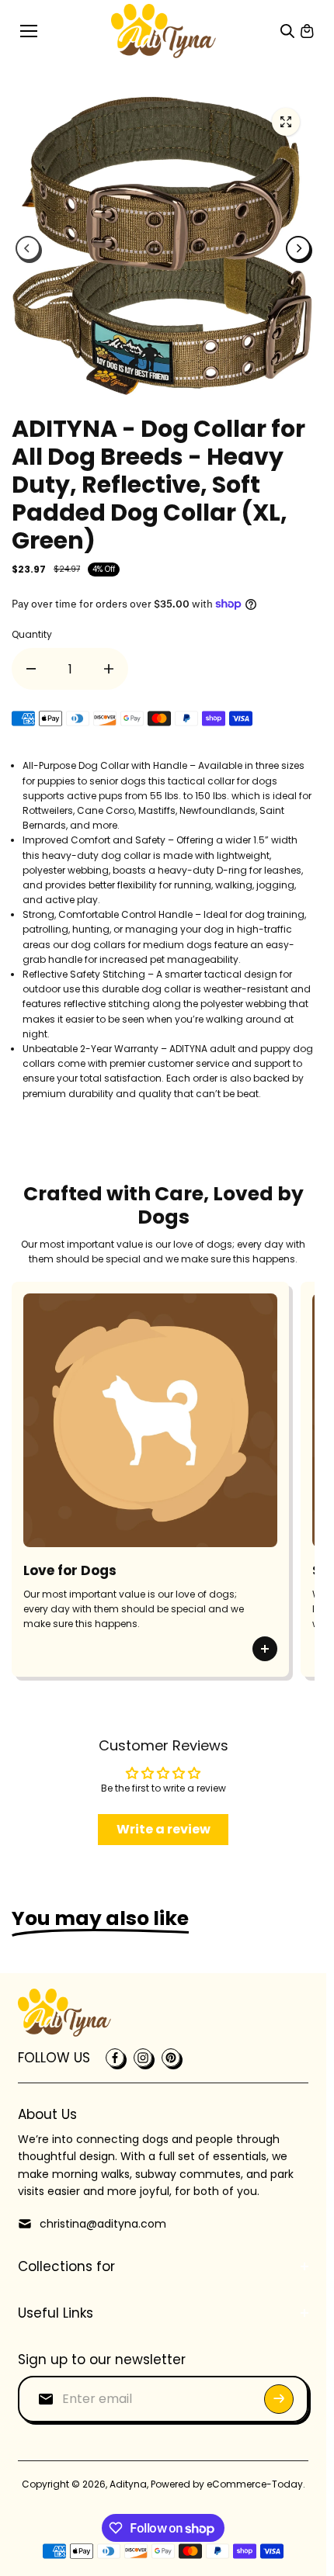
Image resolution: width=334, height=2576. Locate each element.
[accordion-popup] (265, 1658)
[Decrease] (31, 669)
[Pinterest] (171, 2058)
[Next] (298, 248)
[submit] (279, 2399)
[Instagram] (143, 2058)
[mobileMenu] (29, 31)
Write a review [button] (164, 1829)
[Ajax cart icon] (307, 31)
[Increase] (109, 669)
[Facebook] (115, 2058)
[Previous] (28, 248)
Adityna (128, 2484)
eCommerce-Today (255, 2484)
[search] (287, 31)
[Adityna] (164, 31)
